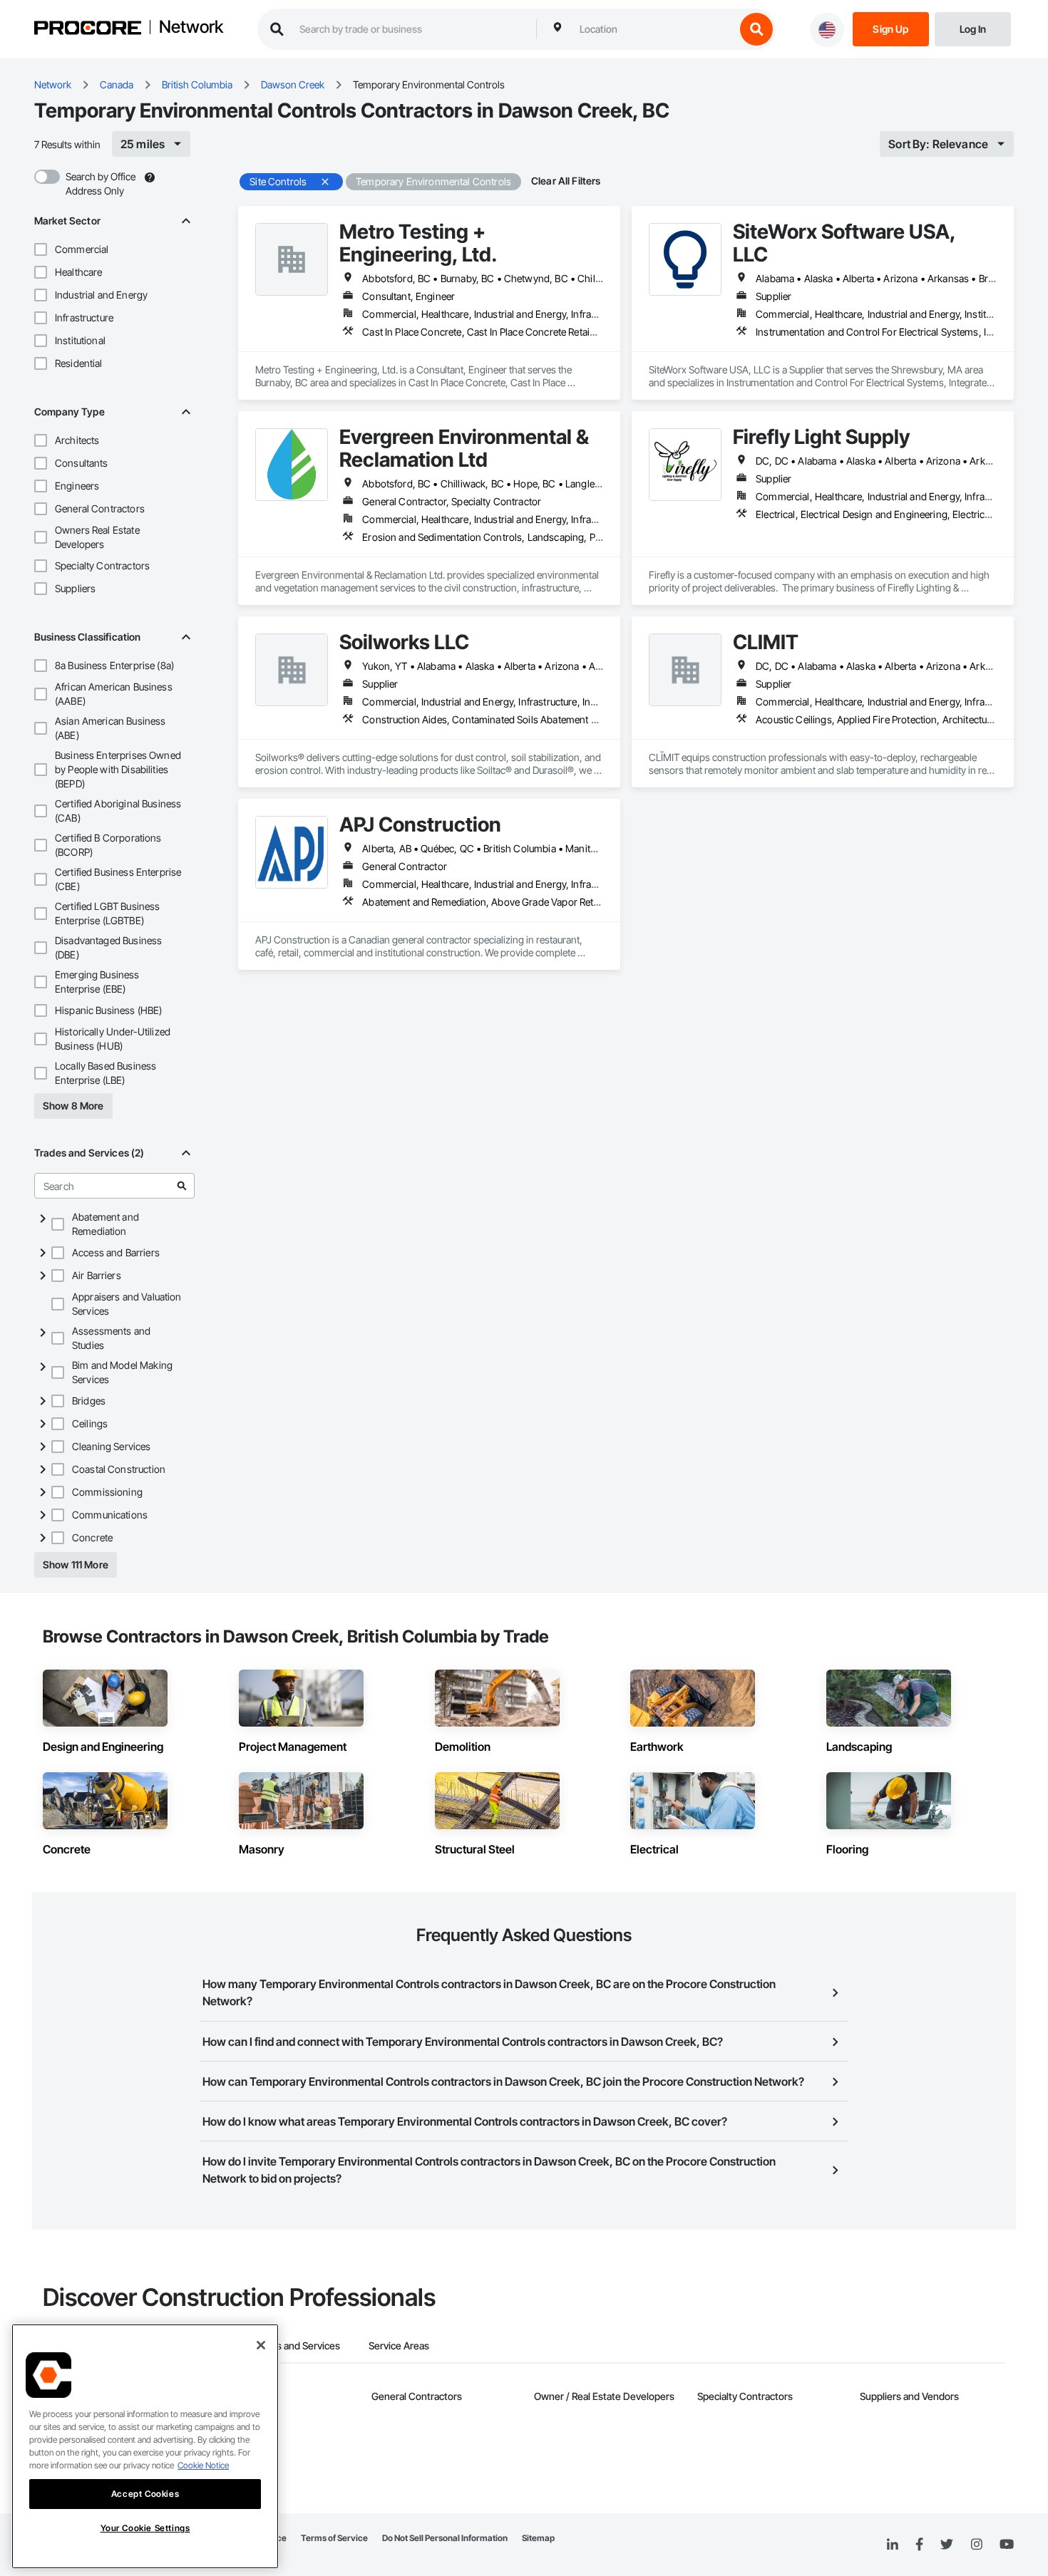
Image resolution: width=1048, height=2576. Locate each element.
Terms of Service (334, 2538)
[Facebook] (919, 2545)
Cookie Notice (203, 2465)
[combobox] (654, 29)
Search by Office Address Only (101, 183)
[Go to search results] (182, 1186)
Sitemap (538, 2538)
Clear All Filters (566, 181)
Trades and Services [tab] (296, 2345)
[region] (145, 2446)
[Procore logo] (88, 30)
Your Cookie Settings (145, 2528)
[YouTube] (1007, 2545)
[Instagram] (976, 2545)
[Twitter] (947, 2545)
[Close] (261, 2345)
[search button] (756, 29)
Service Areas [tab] (399, 2345)
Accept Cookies (145, 2494)
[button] (41, 249)
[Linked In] (893, 2545)
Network (191, 28)
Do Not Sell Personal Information (445, 2538)
